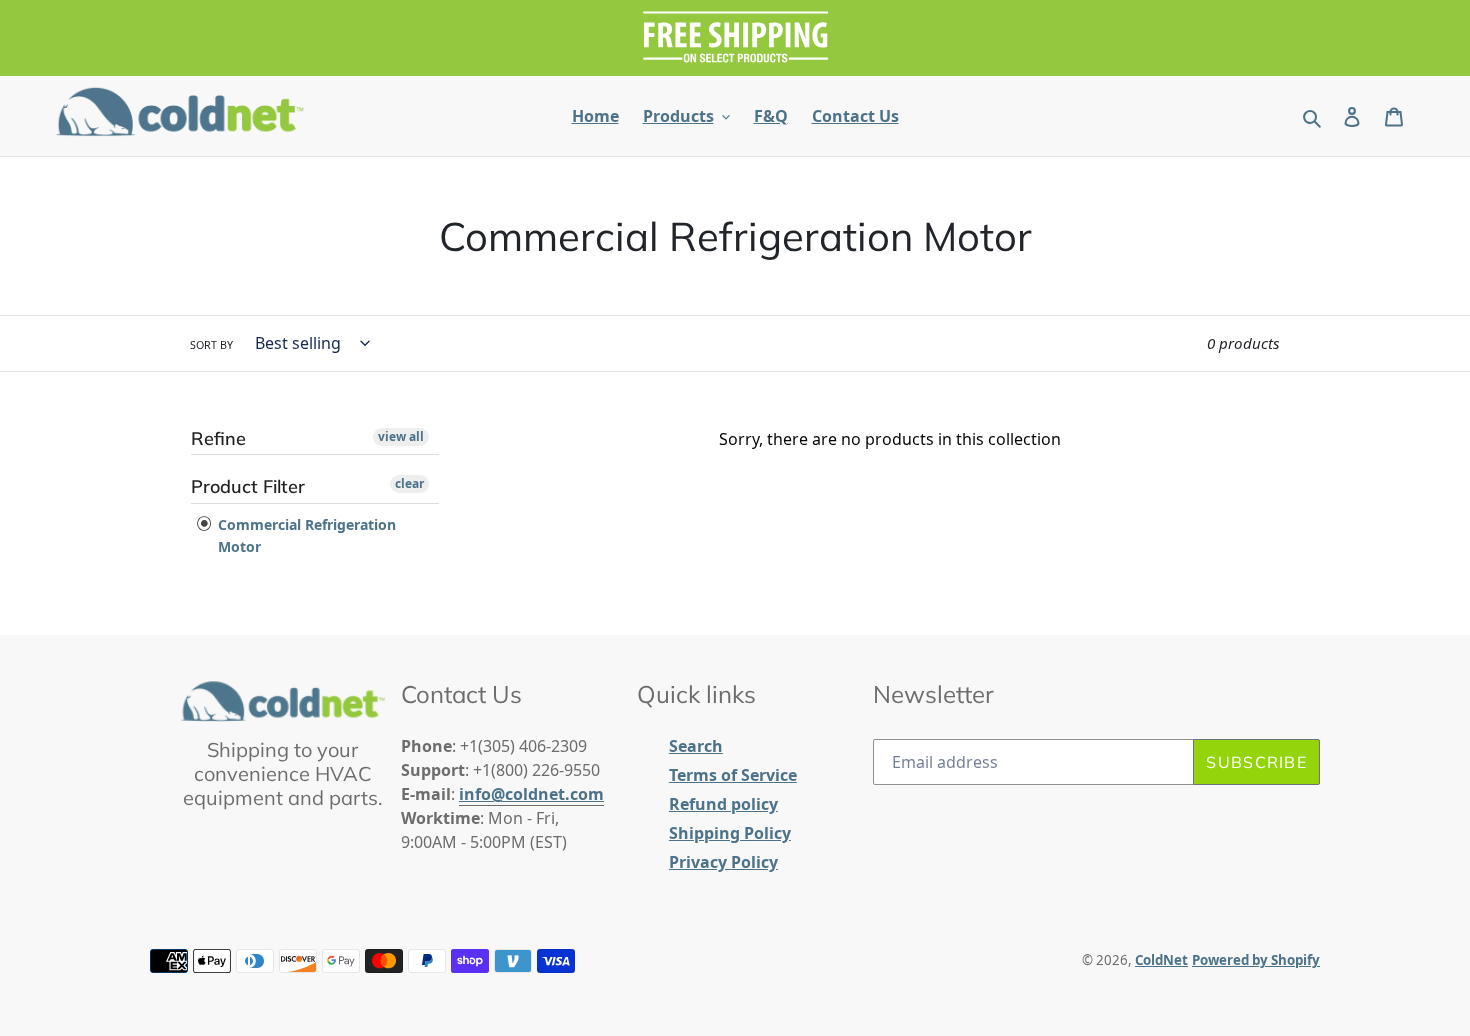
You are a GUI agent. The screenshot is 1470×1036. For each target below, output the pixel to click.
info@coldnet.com (531, 794)
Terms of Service (733, 775)
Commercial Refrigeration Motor (305, 535)
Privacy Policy (723, 862)
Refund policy (723, 804)
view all (401, 436)
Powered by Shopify (1256, 960)
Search (696, 746)
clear (409, 483)
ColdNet (1161, 960)
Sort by (211, 345)
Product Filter (248, 486)
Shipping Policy (730, 833)
